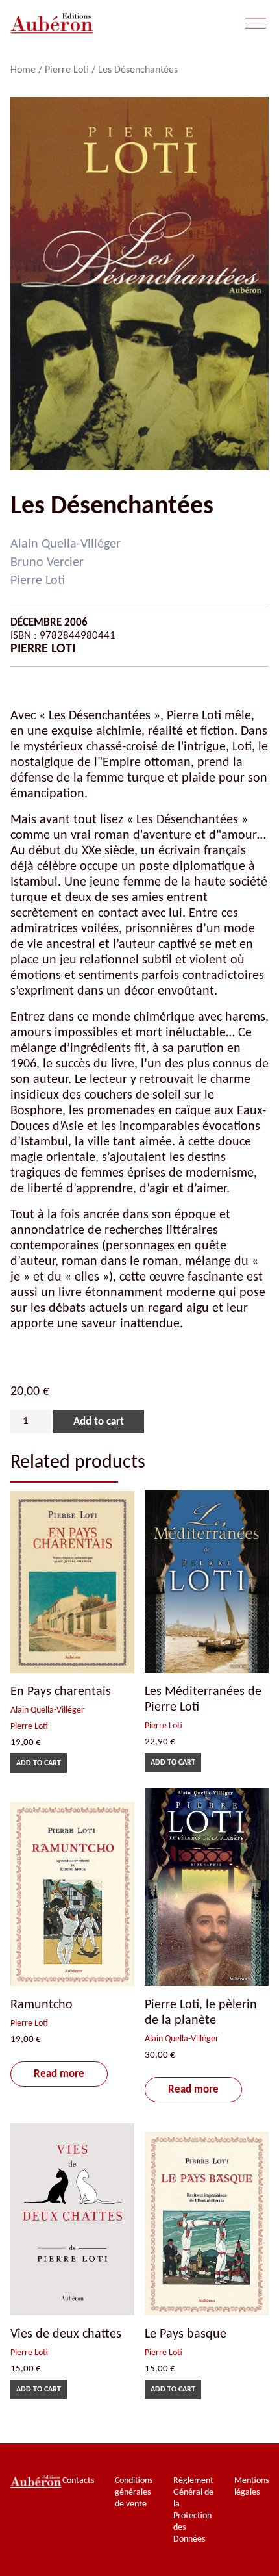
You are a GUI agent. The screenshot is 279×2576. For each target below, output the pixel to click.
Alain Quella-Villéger (66, 544)
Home (23, 70)
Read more (59, 2074)
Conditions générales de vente (134, 2493)
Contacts (78, 2481)
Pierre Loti (67, 70)
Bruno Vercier (47, 563)
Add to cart (99, 1422)
